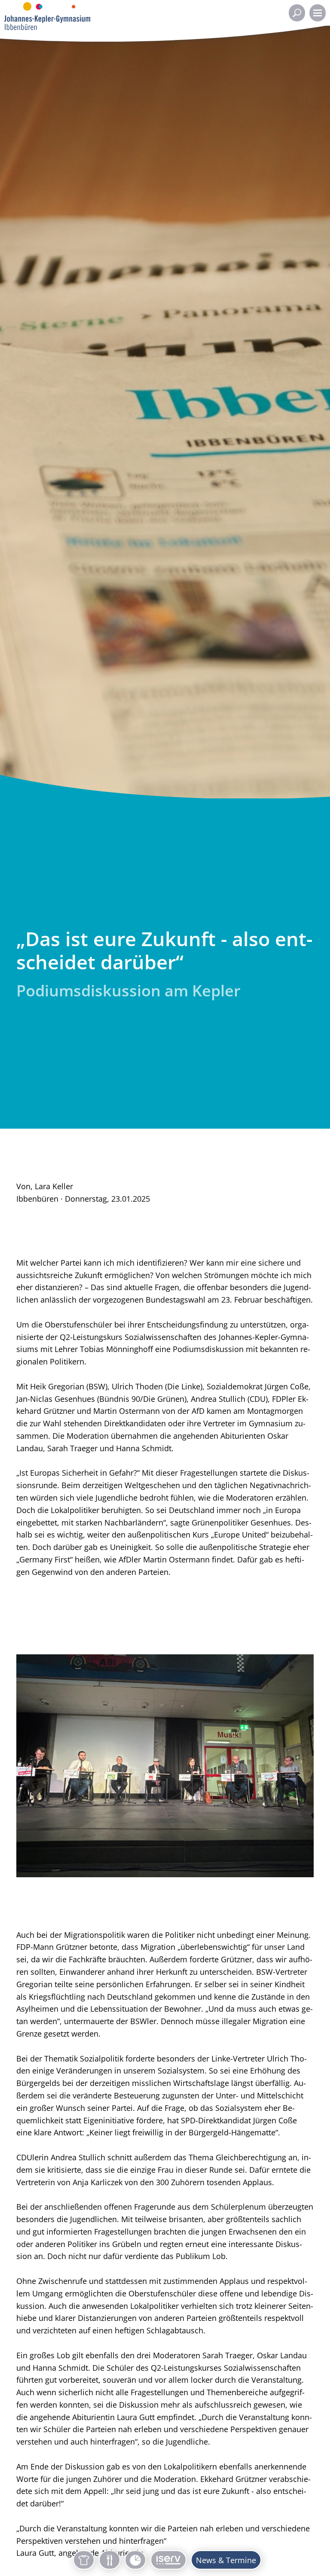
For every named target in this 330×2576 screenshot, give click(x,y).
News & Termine (226, 2560)
